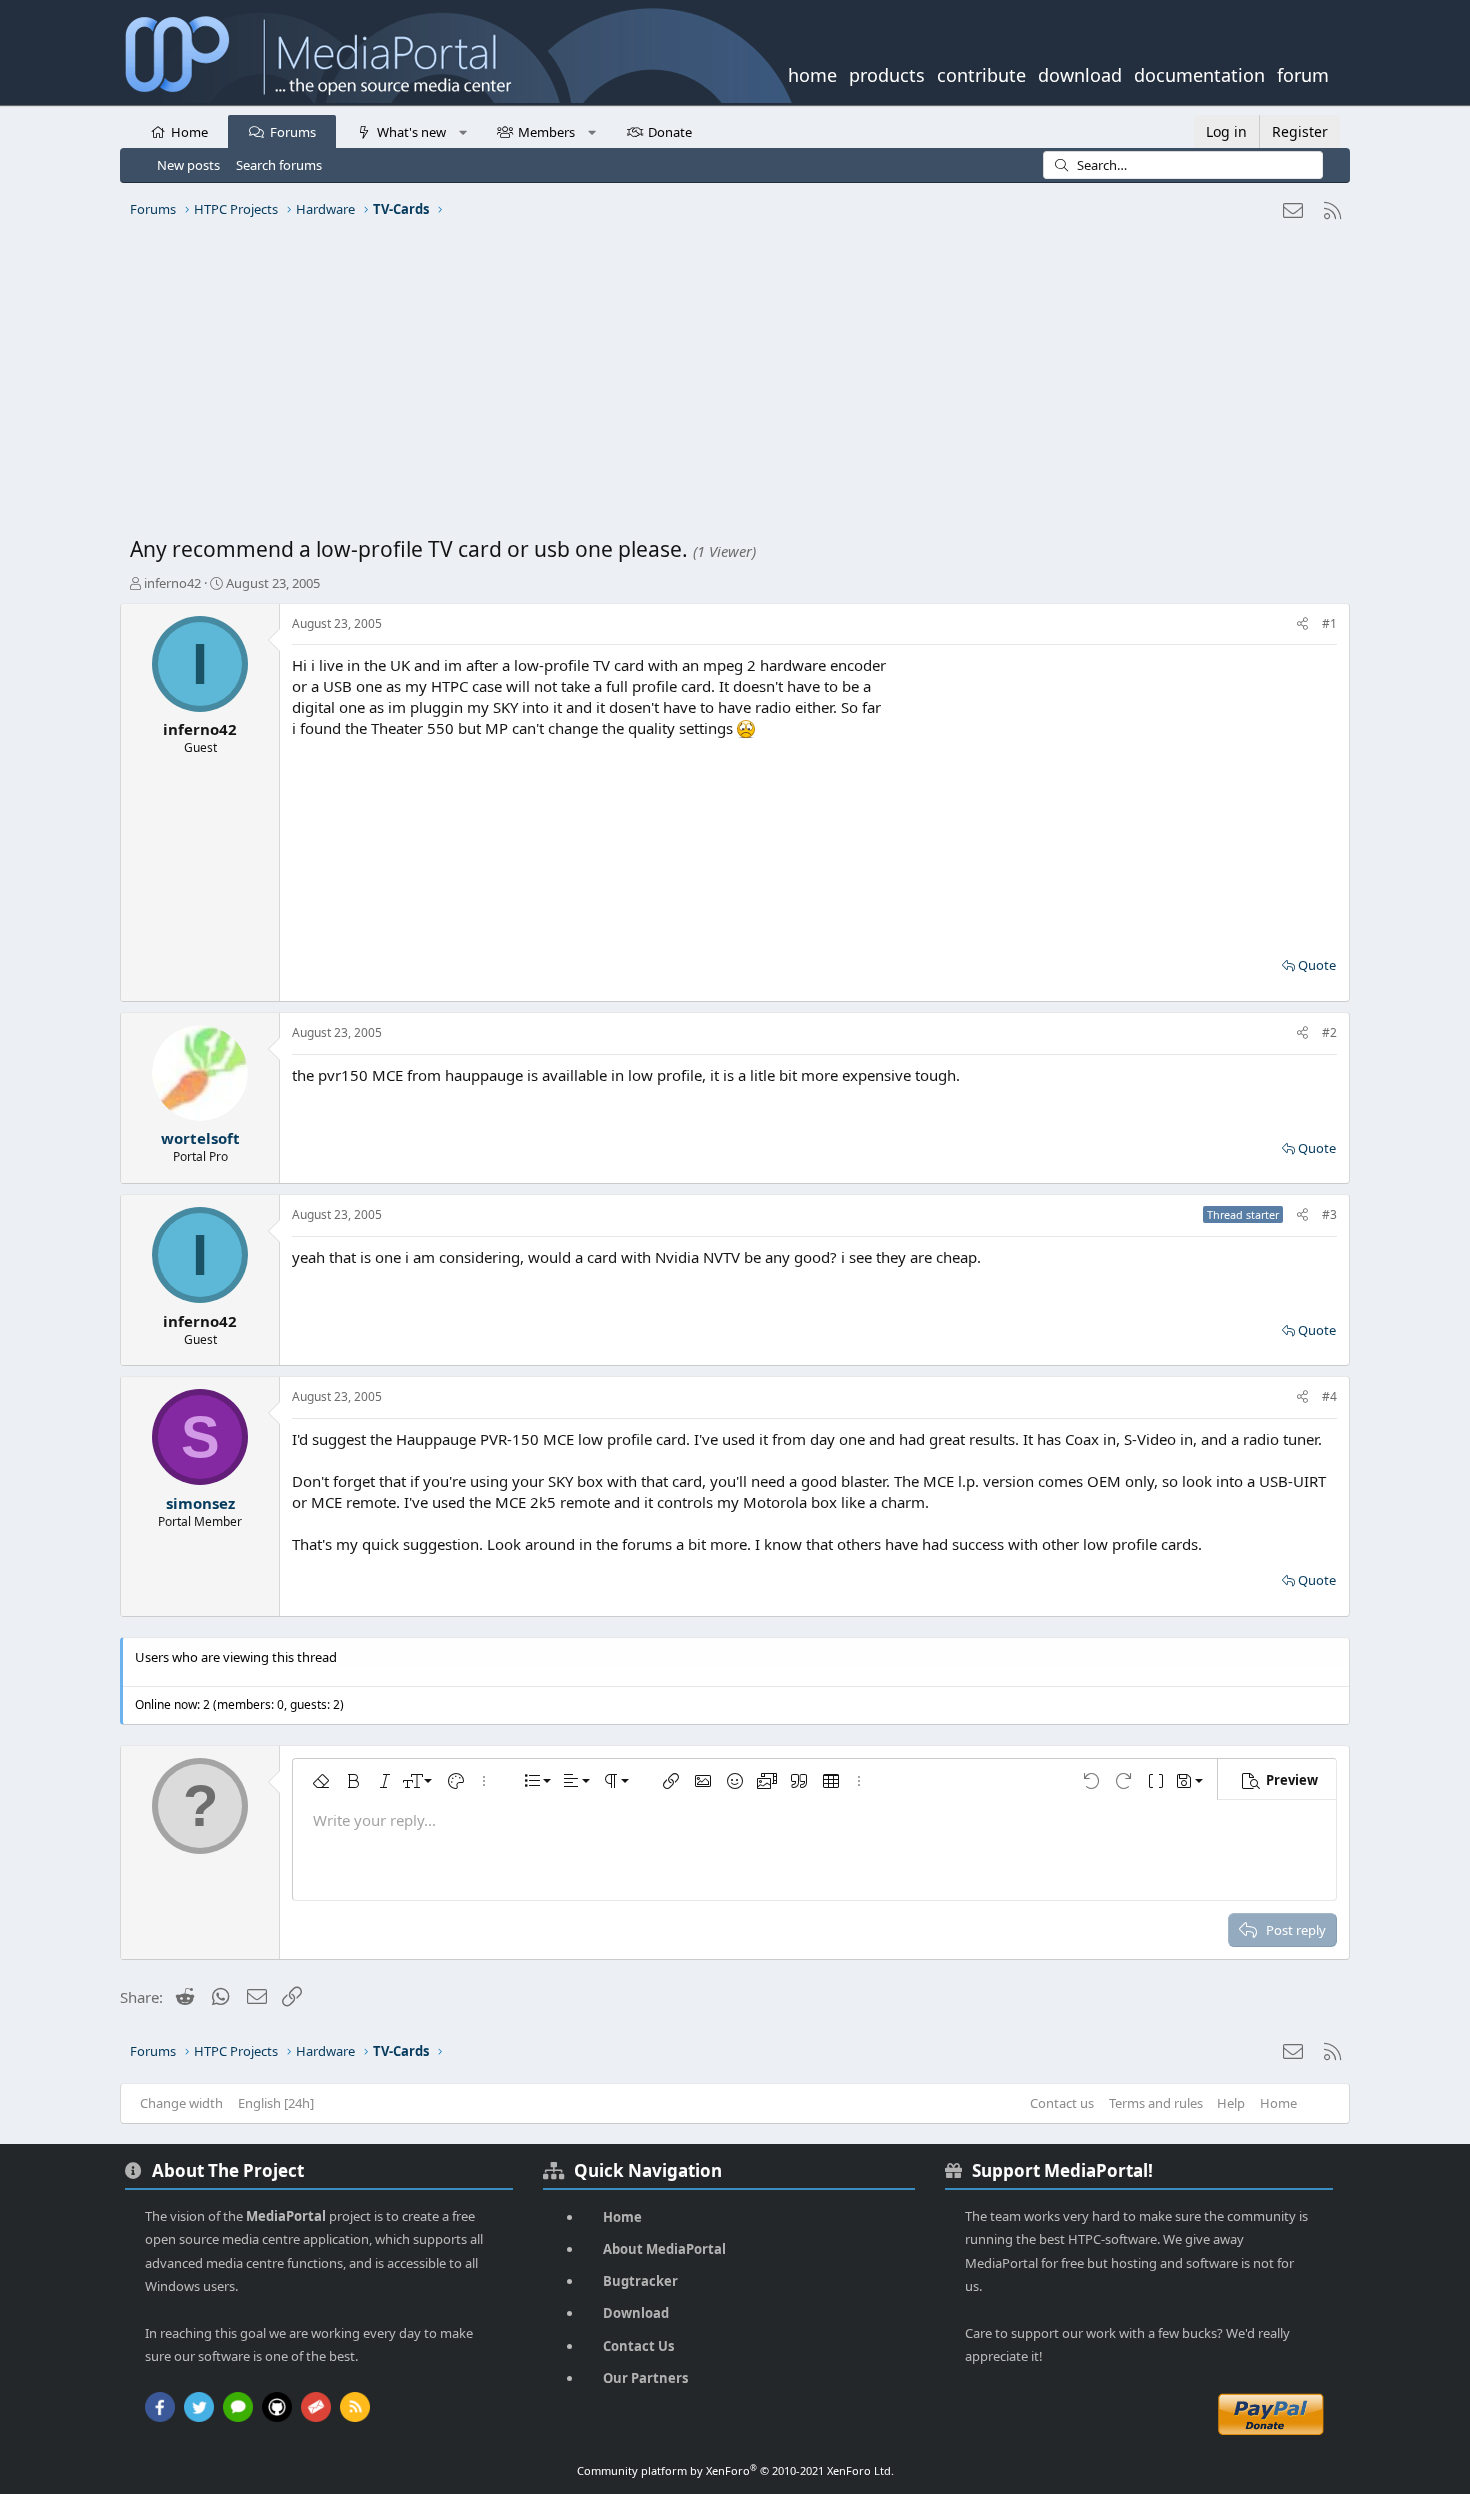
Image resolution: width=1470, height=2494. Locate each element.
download (1080, 73)
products (887, 73)
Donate (670, 132)
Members (546, 132)
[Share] (1302, 624)
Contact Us (638, 2346)
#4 (1329, 1396)
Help (1231, 2103)
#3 (1329, 1214)
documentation (1199, 73)
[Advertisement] (730, 385)
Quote (1317, 965)
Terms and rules (1156, 2103)
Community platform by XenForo (735, 2470)
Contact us (1062, 2103)
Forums (293, 132)
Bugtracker (640, 2281)
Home (189, 132)
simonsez (200, 1503)
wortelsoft (200, 1138)
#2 (1329, 1032)
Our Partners (645, 2378)
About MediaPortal (664, 2249)
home (812, 73)
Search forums (279, 165)
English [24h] (276, 2103)
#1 (1329, 623)
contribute (981, 73)
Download (636, 2313)
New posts (188, 165)
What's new (411, 132)
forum (1303, 73)
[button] (462, 131)
